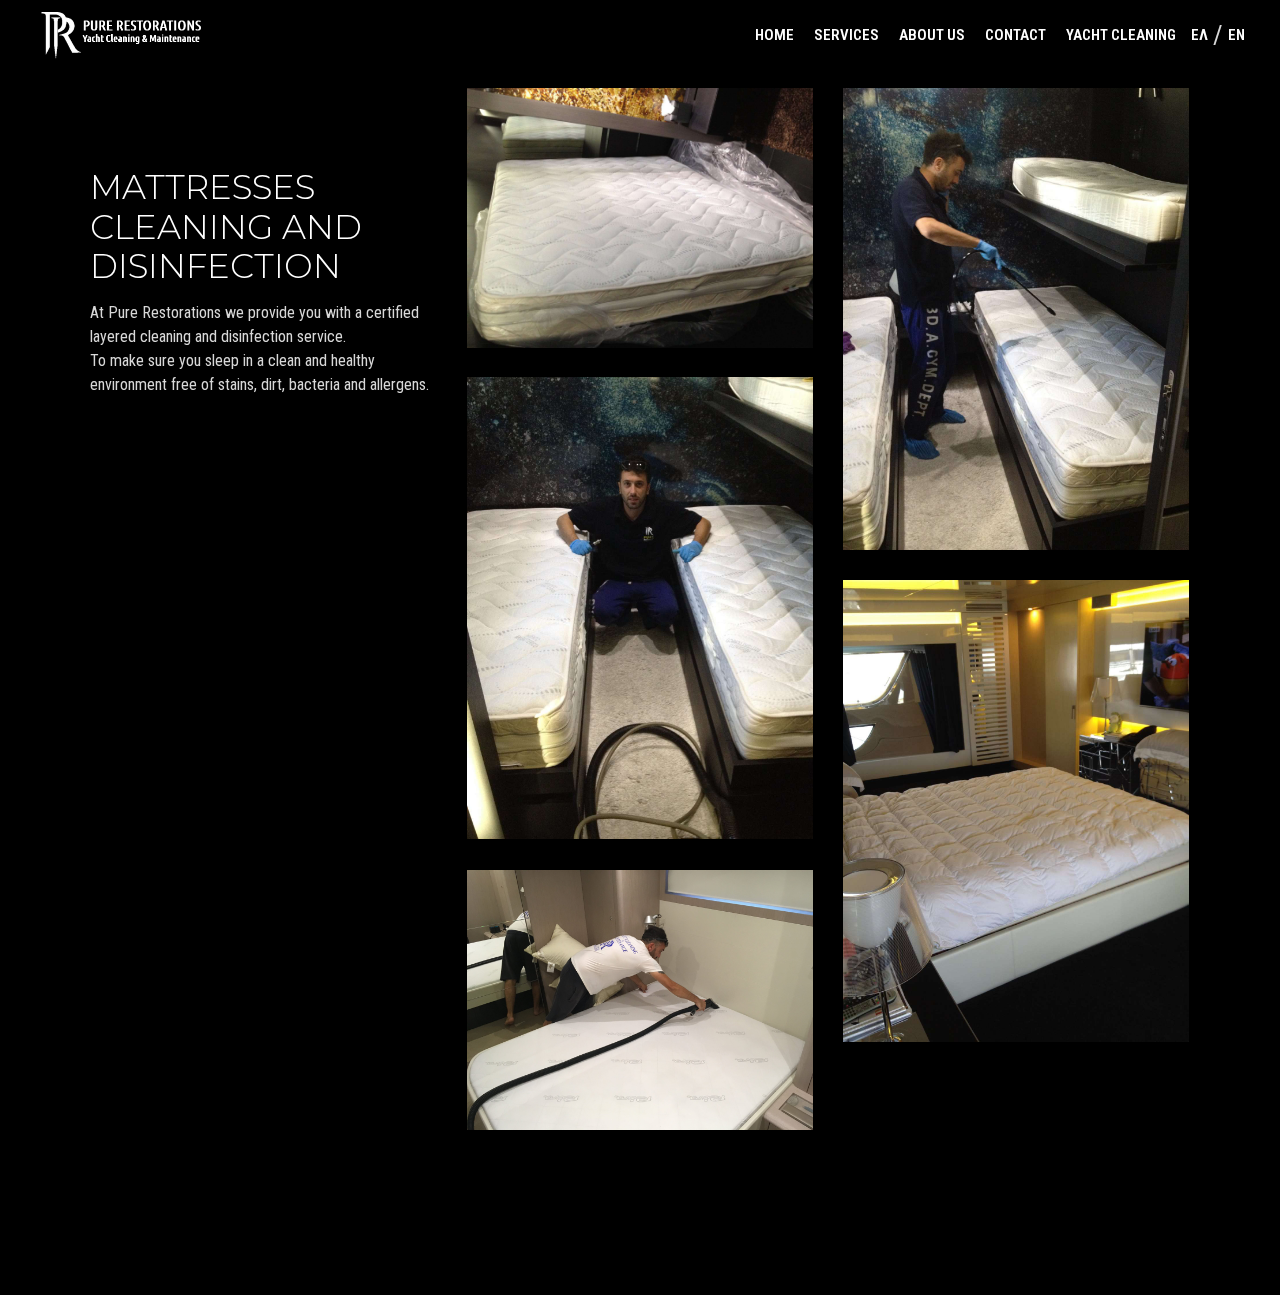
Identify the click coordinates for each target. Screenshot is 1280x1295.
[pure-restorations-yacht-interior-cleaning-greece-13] (1016, 811)
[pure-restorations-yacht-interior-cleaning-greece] (640, 1000)
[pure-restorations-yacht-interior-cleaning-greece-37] (640, 218)
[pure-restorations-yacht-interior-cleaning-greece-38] (640, 608)
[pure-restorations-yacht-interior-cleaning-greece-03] (1016, 319)
